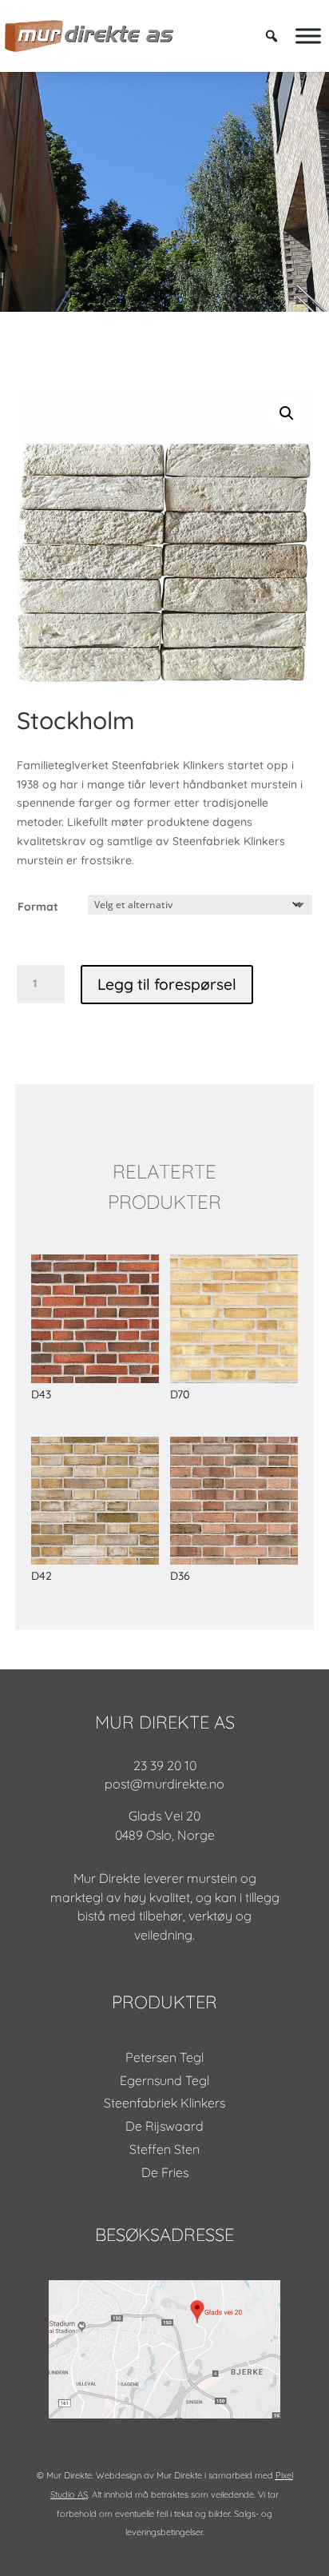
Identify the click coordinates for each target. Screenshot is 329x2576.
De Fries (165, 2172)
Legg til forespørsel (167, 984)
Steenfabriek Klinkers (164, 2103)
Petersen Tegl (164, 2057)
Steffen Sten (164, 2149)
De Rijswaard (164, 2126)
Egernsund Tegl (164, 2080)
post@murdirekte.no (164, 1784)
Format (38, 907)
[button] (287, 413)
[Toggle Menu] (308, 36)
